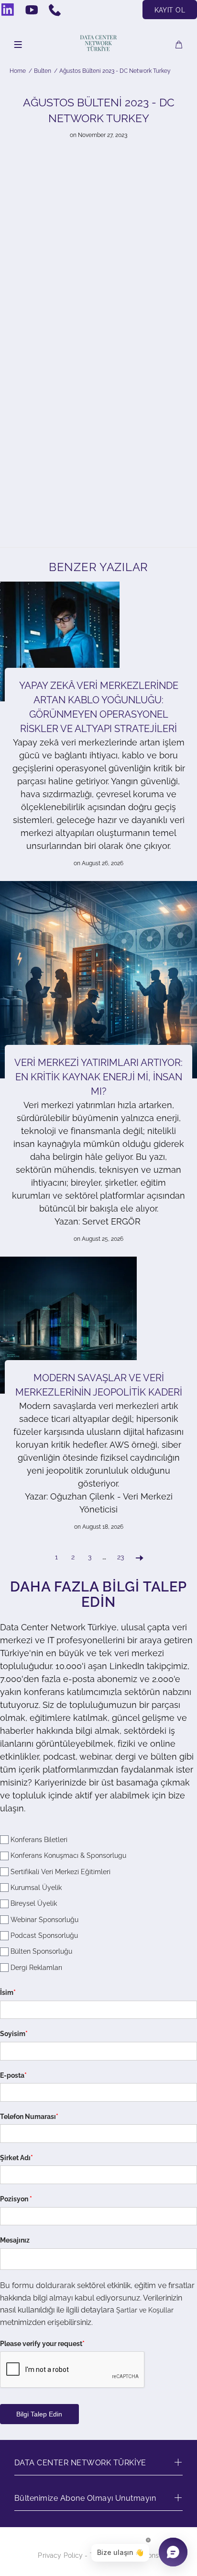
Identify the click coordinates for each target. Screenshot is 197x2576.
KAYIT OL (170, 10)
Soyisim (14, 2034)
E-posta (13, 2075)
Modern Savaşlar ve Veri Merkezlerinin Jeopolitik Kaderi (99, 1385)
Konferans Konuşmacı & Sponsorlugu (68, 1855)
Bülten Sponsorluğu (41, 1952)
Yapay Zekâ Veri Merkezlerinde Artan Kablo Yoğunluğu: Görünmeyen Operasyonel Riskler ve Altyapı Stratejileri (99, 707)
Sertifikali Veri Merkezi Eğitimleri (60, 1872)
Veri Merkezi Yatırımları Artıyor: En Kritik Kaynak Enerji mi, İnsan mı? (98, 1077)
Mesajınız (15, 2240)
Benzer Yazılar (98, 567)
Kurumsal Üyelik (36, 1888)
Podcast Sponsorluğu (44, 1935)
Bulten (43, 71)
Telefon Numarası (29, 2117)
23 (120, 1557)
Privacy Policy (60, 2555)
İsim (8, 1992)
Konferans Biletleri (39, 1840)
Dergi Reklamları (36, 1968)
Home (18, 71)
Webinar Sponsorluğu (44, 1920)
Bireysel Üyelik (34, 1904)
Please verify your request (42, 2344)
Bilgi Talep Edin (39, 2414)
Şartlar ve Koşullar (145, 2310)
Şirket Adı (16, 2158)
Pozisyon (16, 2199)
